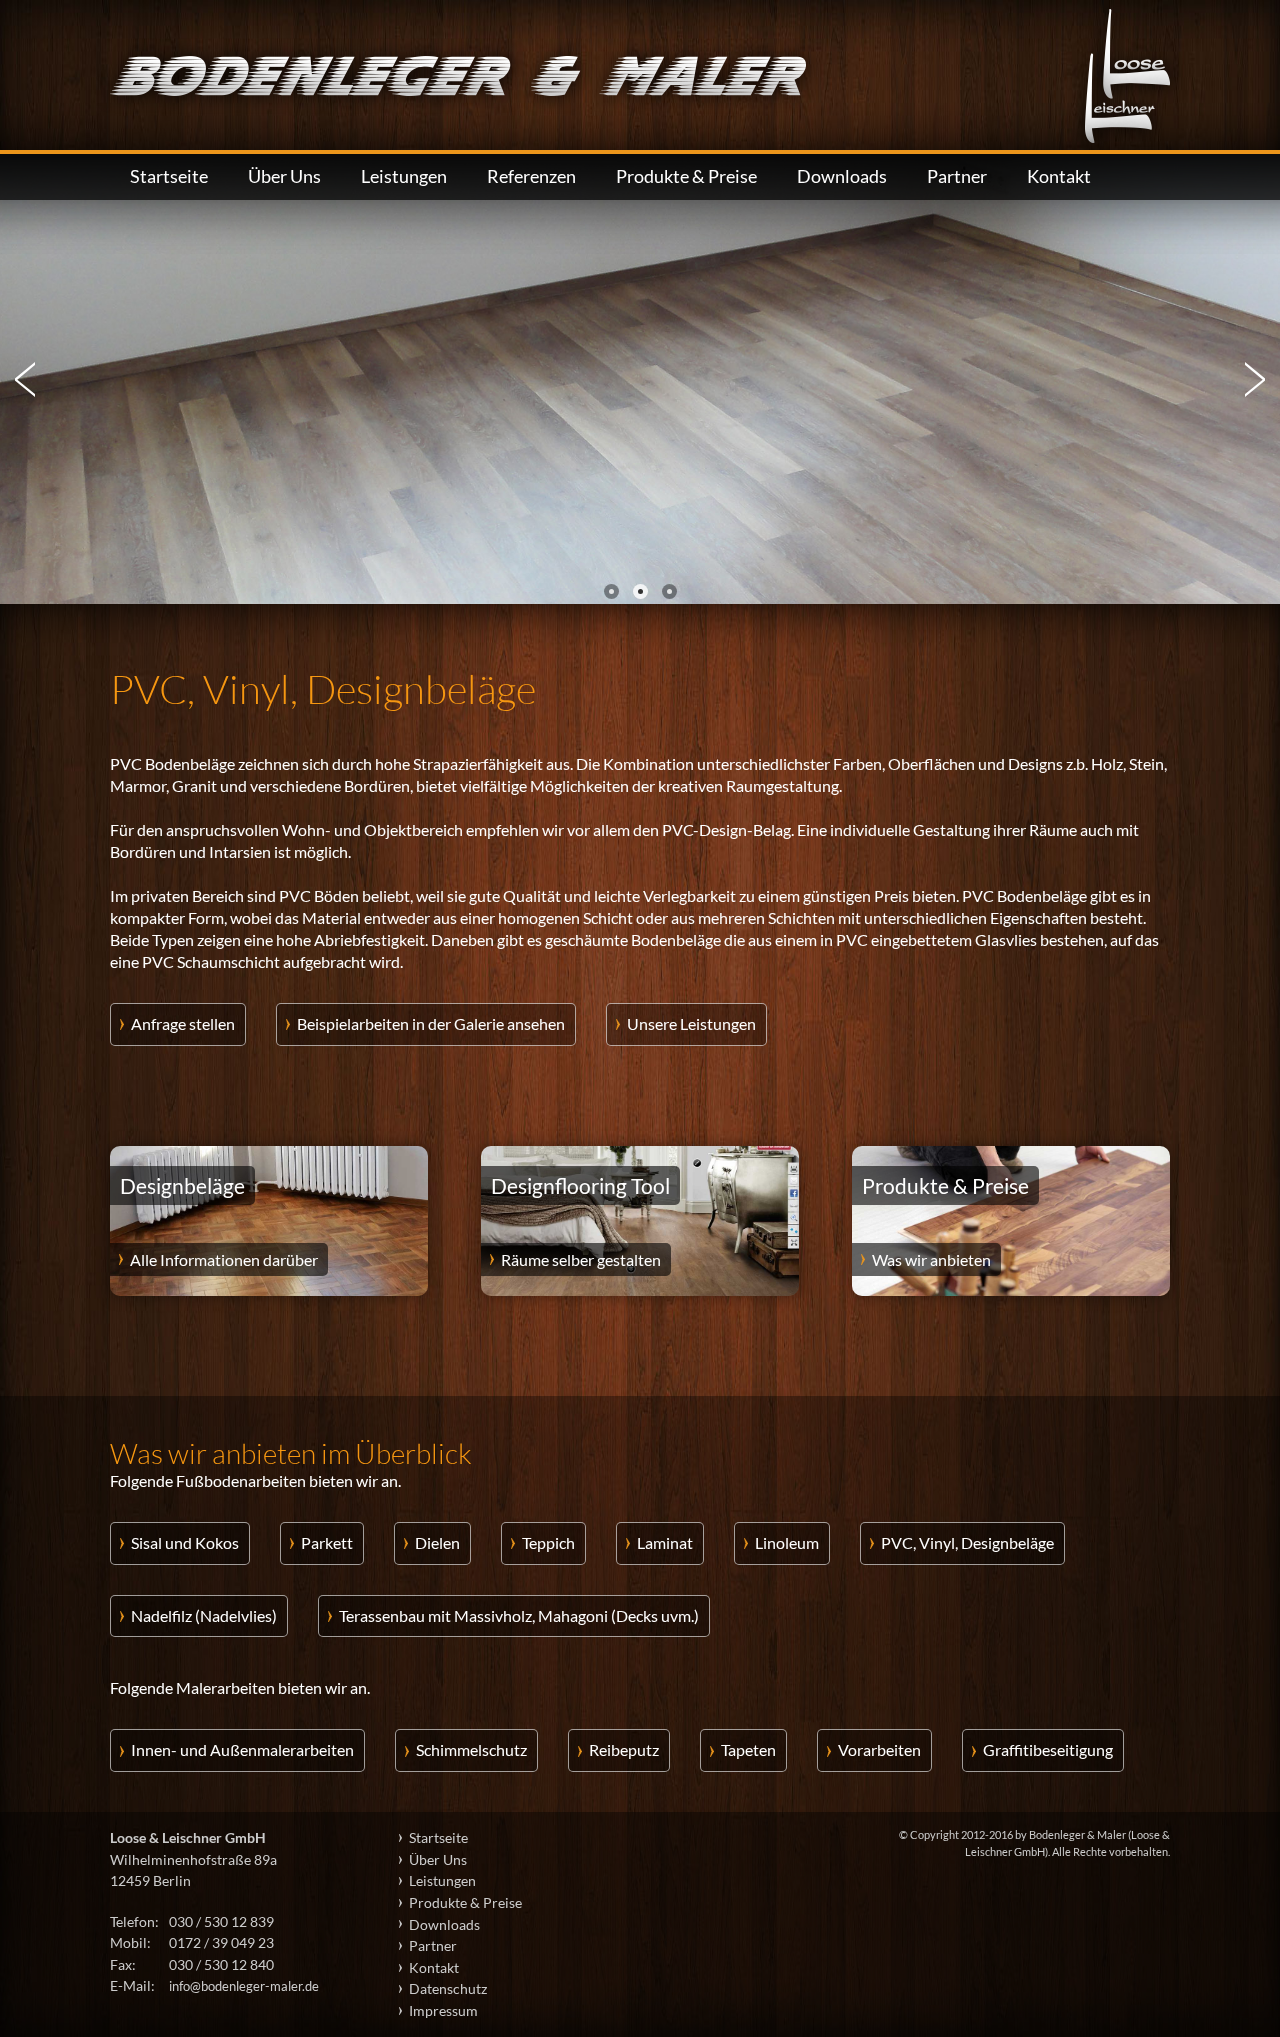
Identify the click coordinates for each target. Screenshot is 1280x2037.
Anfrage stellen (183, 1023)
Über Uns (284, 176)
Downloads (842, 176)
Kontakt (1059, 176)
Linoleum (787, 1542)
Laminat (665, 1542)
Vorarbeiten (879, 1749)
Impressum (443, 2010)
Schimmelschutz (471, 1749)
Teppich (548, 1542)
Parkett (327, 1542)
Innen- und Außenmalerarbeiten (242, 1749)
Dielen (437, 1542)
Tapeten (748, 1749)
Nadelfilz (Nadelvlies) (204, 1615)
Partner (957, 176)
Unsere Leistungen (691, 1023)
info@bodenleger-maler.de (244, 1986)
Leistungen (404, 176)
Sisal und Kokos (185, 1542)
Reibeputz (624, 1749)
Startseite (169, 176)
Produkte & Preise (686, 176)
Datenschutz (448, 1988)
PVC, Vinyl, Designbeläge (967, 1542)
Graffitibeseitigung (1048, 1749)
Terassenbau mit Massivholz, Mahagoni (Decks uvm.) (519, 1615)
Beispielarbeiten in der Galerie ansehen (431, 1023)
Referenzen (531, 176)
